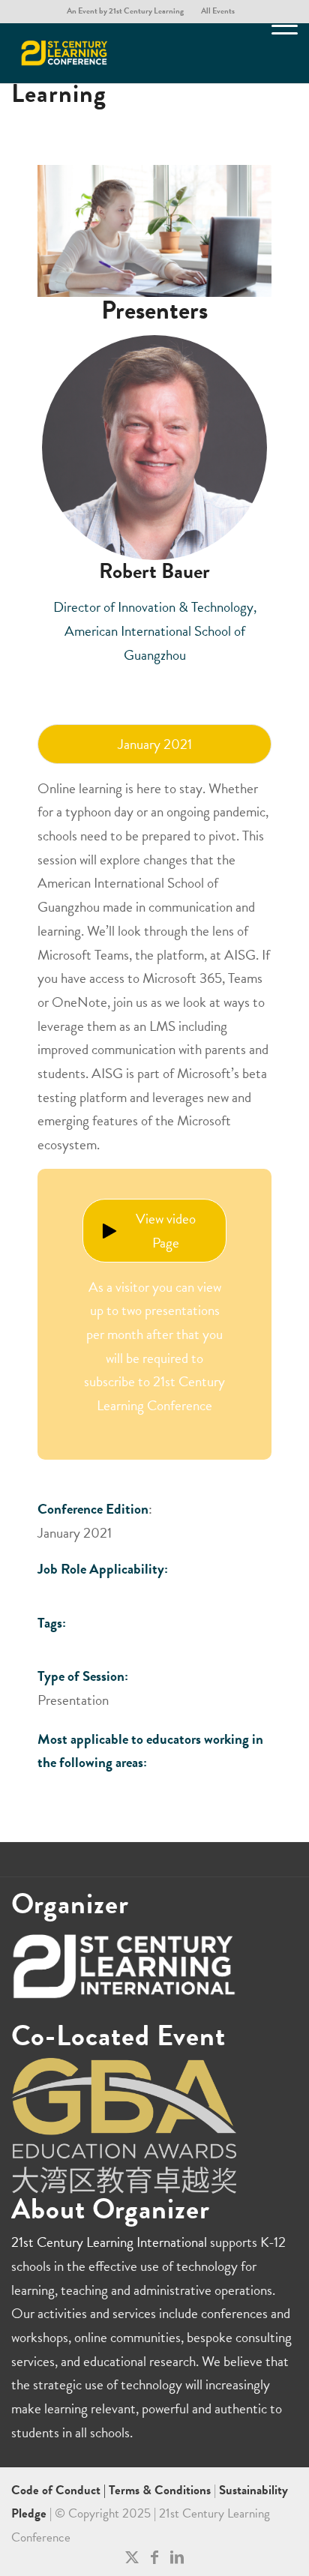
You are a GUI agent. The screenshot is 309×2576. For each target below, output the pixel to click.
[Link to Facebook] (154, 2557)
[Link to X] (132, 2557)
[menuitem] (126, 11)
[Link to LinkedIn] (177, 2557)
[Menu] (277, 53)
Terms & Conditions (160, 2490)
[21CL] (126, 53)
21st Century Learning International (109, 2242)
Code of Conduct (57, 2490)
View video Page (166, 1231)
